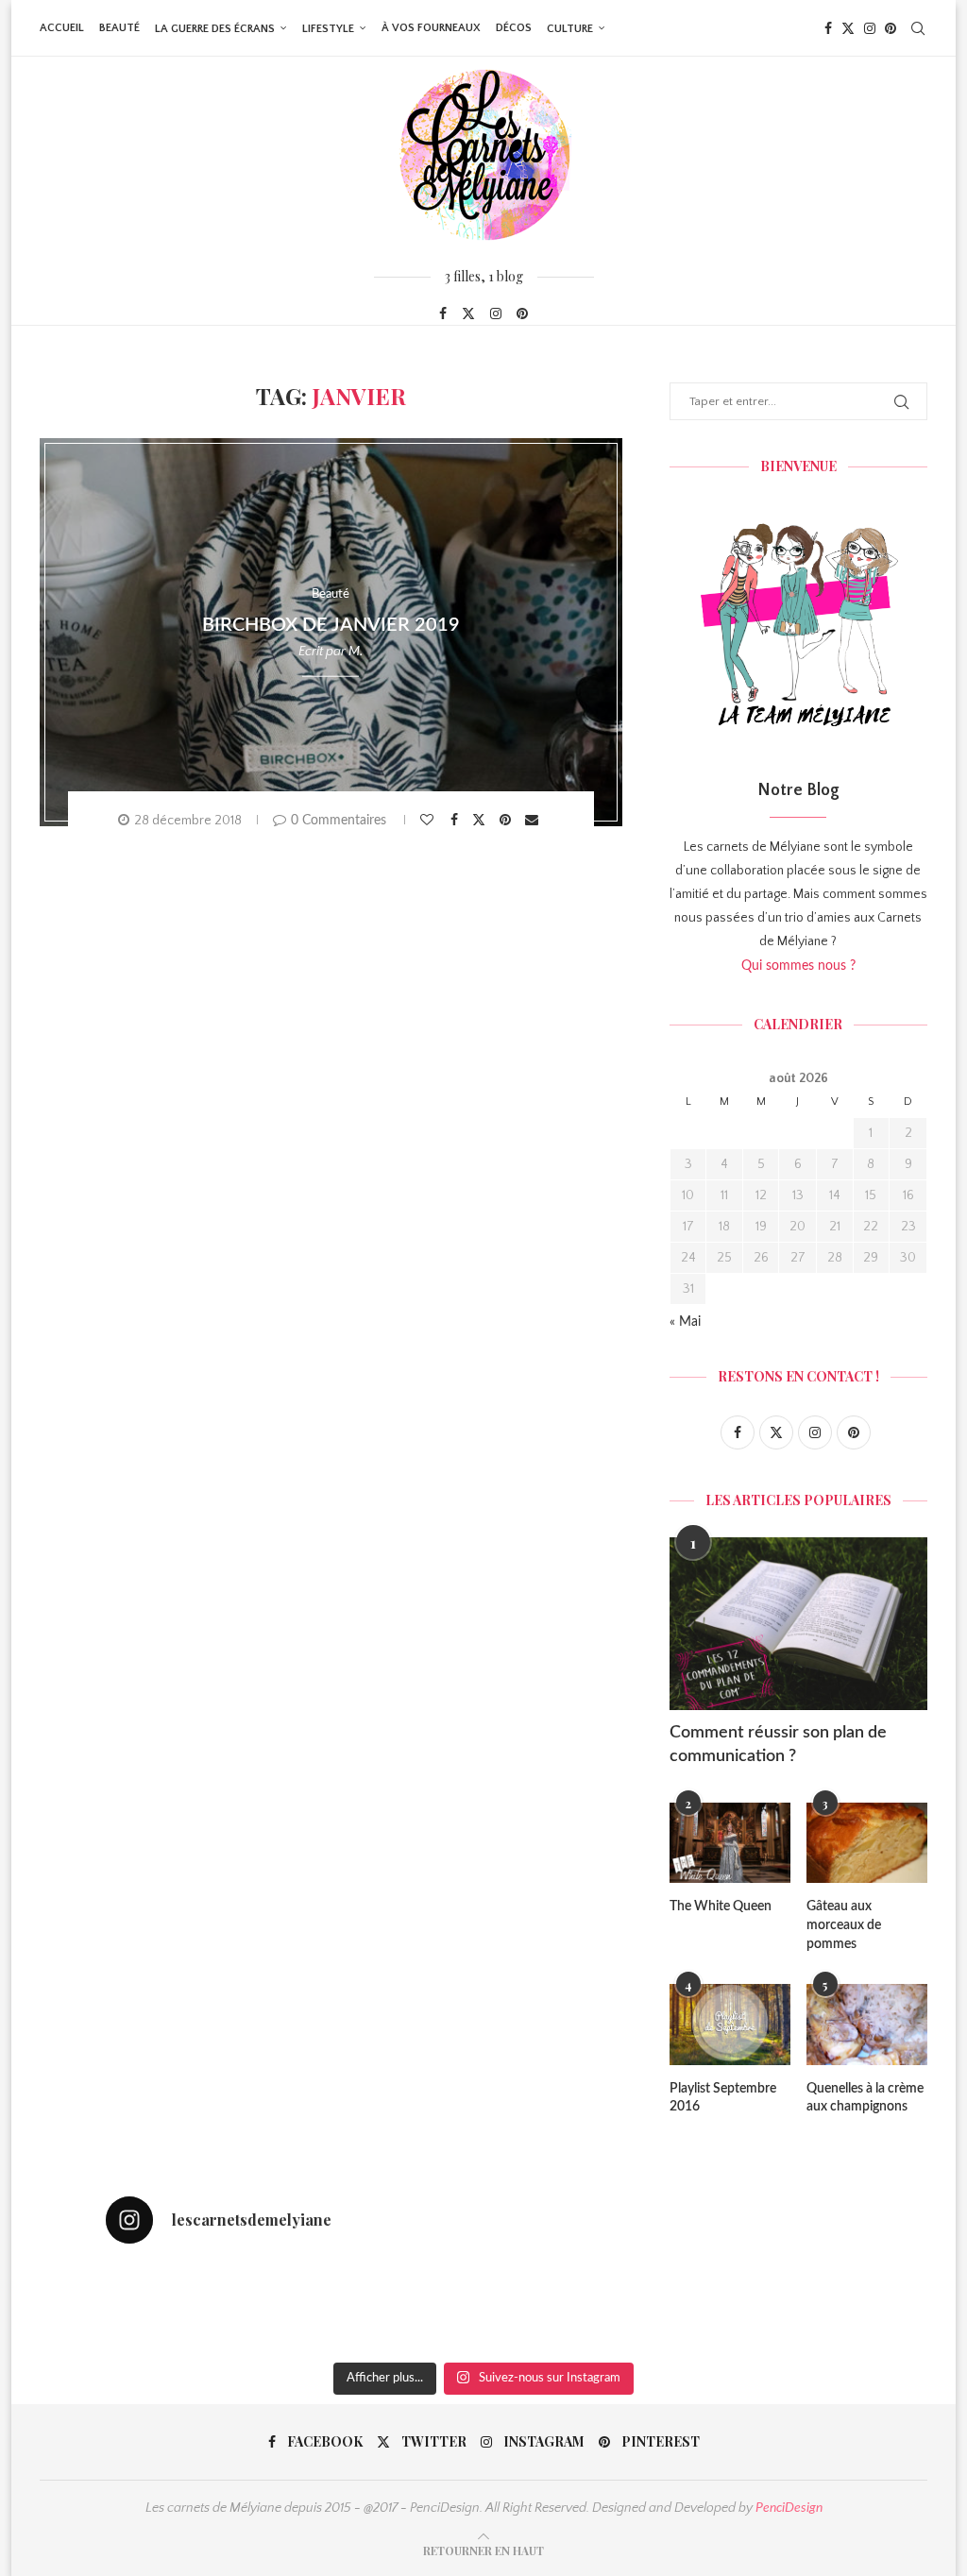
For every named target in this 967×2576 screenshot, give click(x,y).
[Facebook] (828, 28)
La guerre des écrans (215, 29)
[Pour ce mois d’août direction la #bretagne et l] (789, 2306)
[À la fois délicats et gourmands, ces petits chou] (178, 2306)
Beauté (119, 28)
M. (356, 652)
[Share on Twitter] (481, 819)
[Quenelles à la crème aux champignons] (867, 2025)
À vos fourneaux (431, 28)
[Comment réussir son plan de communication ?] (798, 1623)
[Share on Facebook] (457, 820)
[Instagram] (870, 28)
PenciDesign (789, 2508)
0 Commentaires (339, 821)
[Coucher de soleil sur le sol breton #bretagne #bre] (636, 2306)
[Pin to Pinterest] (508, 820)
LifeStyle (328, 29)
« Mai (685, 1322)
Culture (570, 29)
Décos (514, 28)
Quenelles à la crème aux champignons (865, 2098)
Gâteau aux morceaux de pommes (844, 1925)
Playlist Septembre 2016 (723, 2098)
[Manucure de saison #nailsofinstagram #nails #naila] (331, 2306)
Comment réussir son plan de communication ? (778, 1745)
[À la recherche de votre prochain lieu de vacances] (483, 2306)
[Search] (918, 28)
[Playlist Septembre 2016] (730, 2025)
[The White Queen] (730, 1843)
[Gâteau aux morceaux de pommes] (867, 1843)
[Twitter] (848, 28)
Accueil (62, 28)
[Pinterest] (891, 28)
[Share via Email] (534, 820)
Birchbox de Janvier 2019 (331, 625)
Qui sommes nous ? (798, 966)
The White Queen (721, 1907)
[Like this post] (429, 820)
